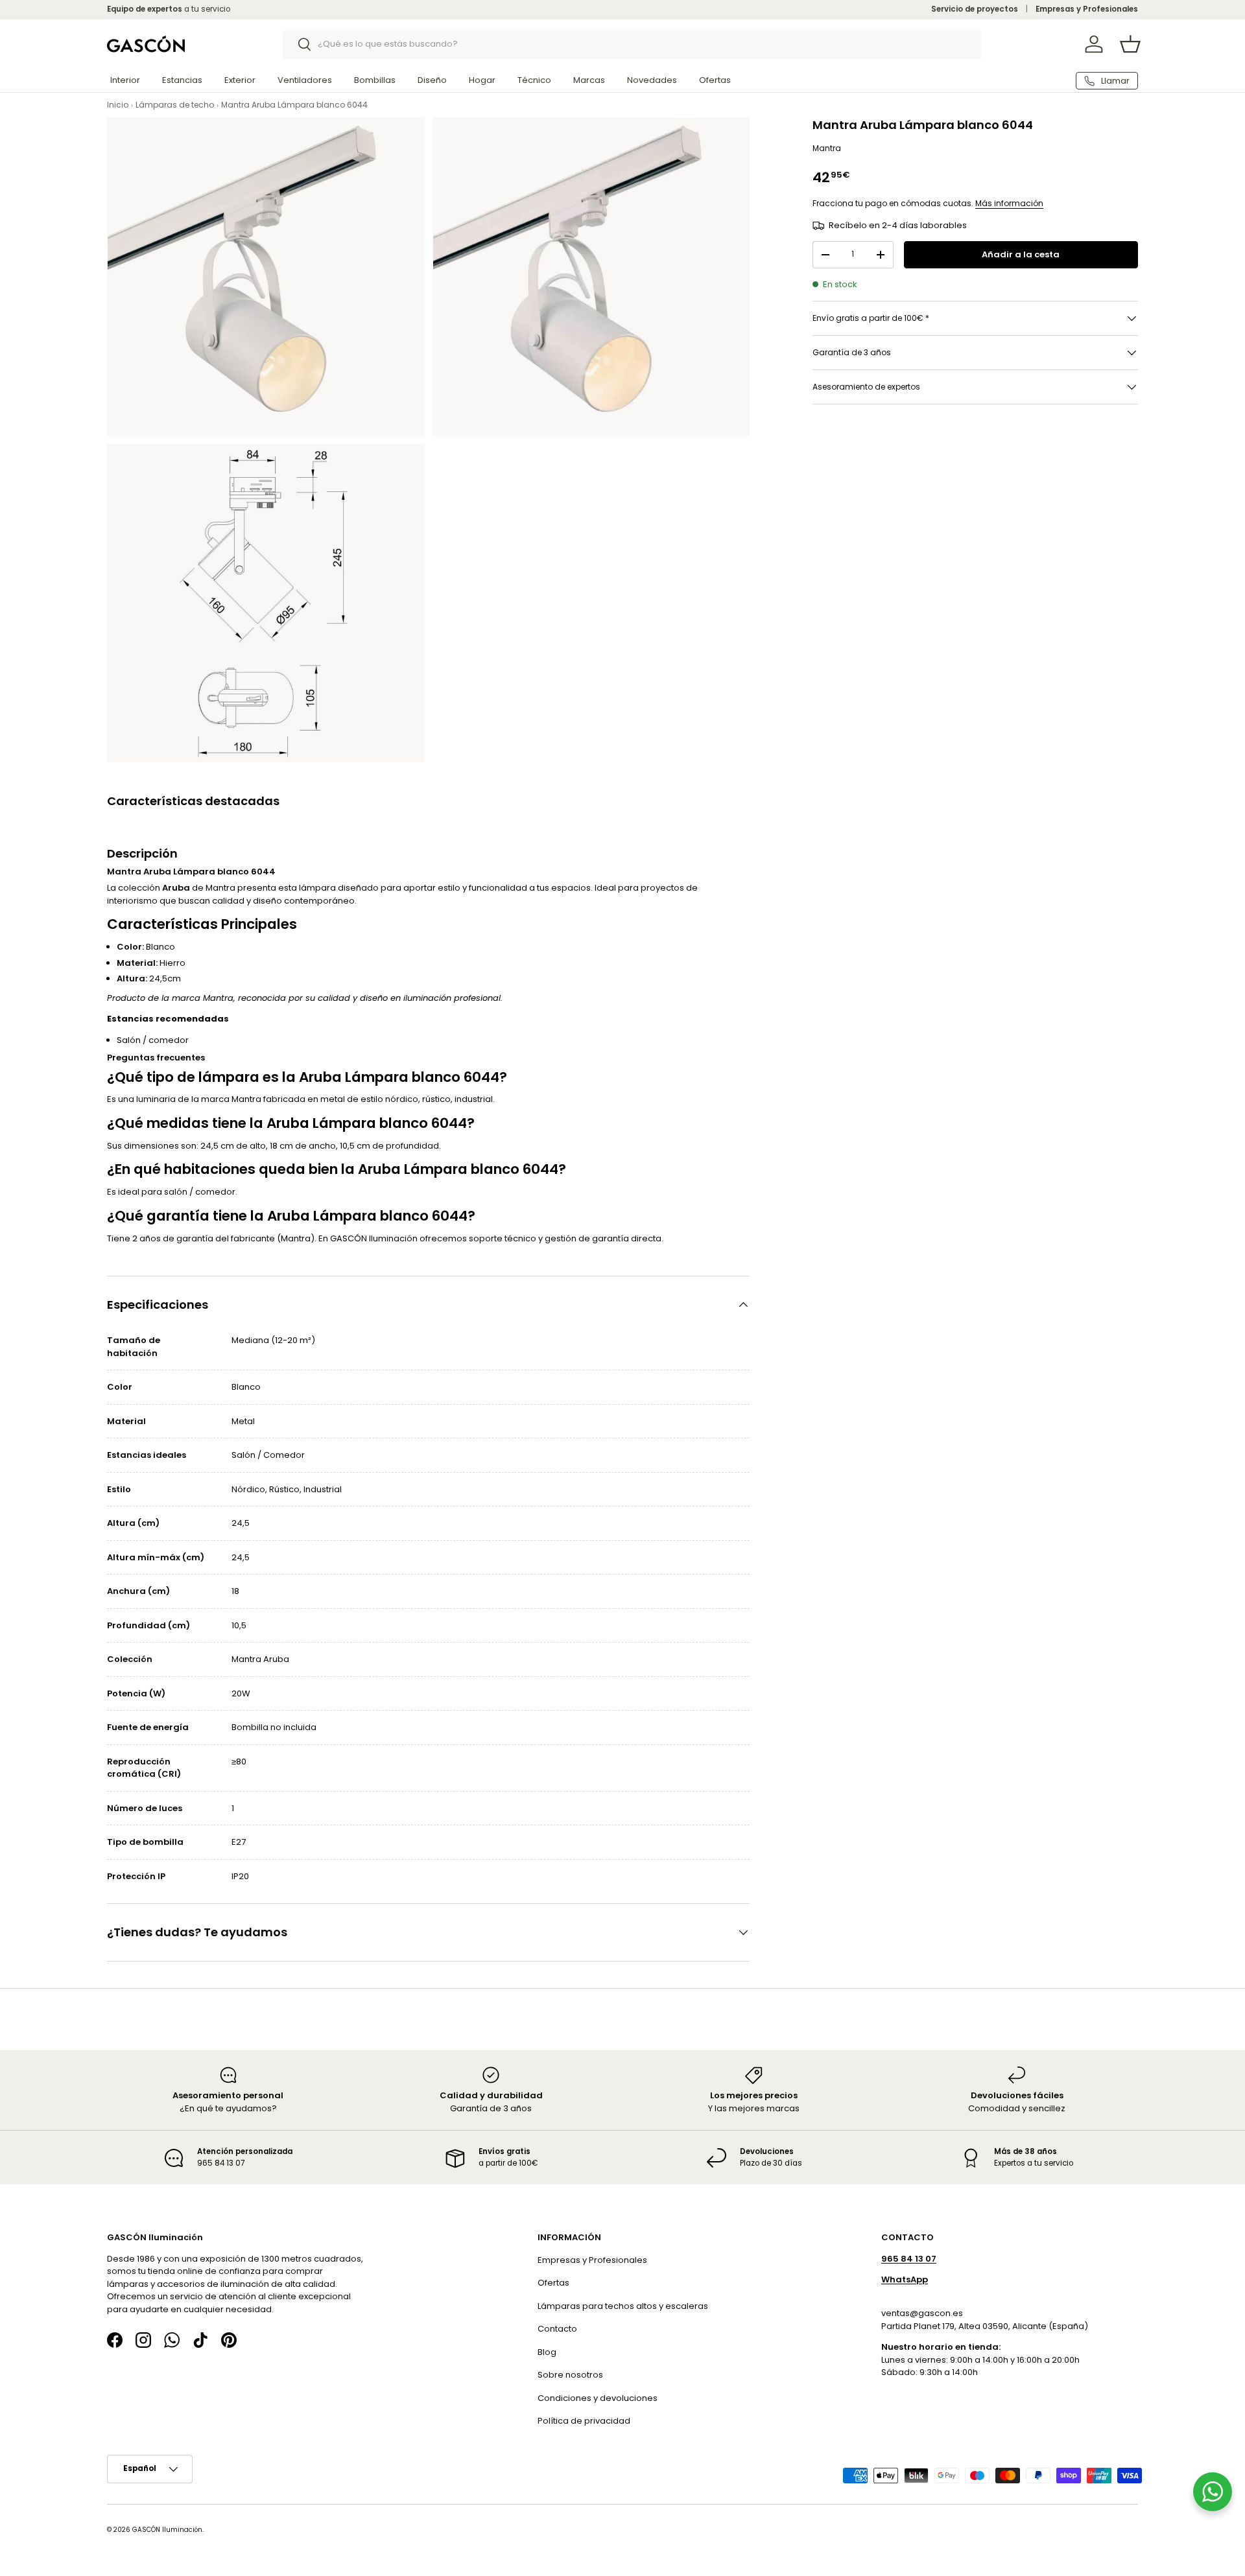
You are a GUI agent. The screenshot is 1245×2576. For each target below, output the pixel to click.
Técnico (534, 80)
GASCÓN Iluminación (167, 2529)
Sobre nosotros (570, 2375)
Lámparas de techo (175, 105)
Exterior (240, 80)
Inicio (118, 105)
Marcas (589, 80)
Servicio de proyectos (975, 9)
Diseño (432, 80)
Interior (125, 80)
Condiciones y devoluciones (598, 2397)
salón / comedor (200, 1192)
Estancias (182, 80)
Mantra (827, 148)
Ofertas (715, 80)
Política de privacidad (584, 2421)
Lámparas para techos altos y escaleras (623, 2305)
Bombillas (375, 80)
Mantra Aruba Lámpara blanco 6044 (294, 105)
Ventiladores (305, 80)
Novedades (652, 80)
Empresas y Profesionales (1087, 9)
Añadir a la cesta (1021, 254)
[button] (1130, 44)
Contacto (557, 2329)
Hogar (482, 80)
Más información (1009, 203)
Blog (547, 2351)
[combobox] (633, 44)
